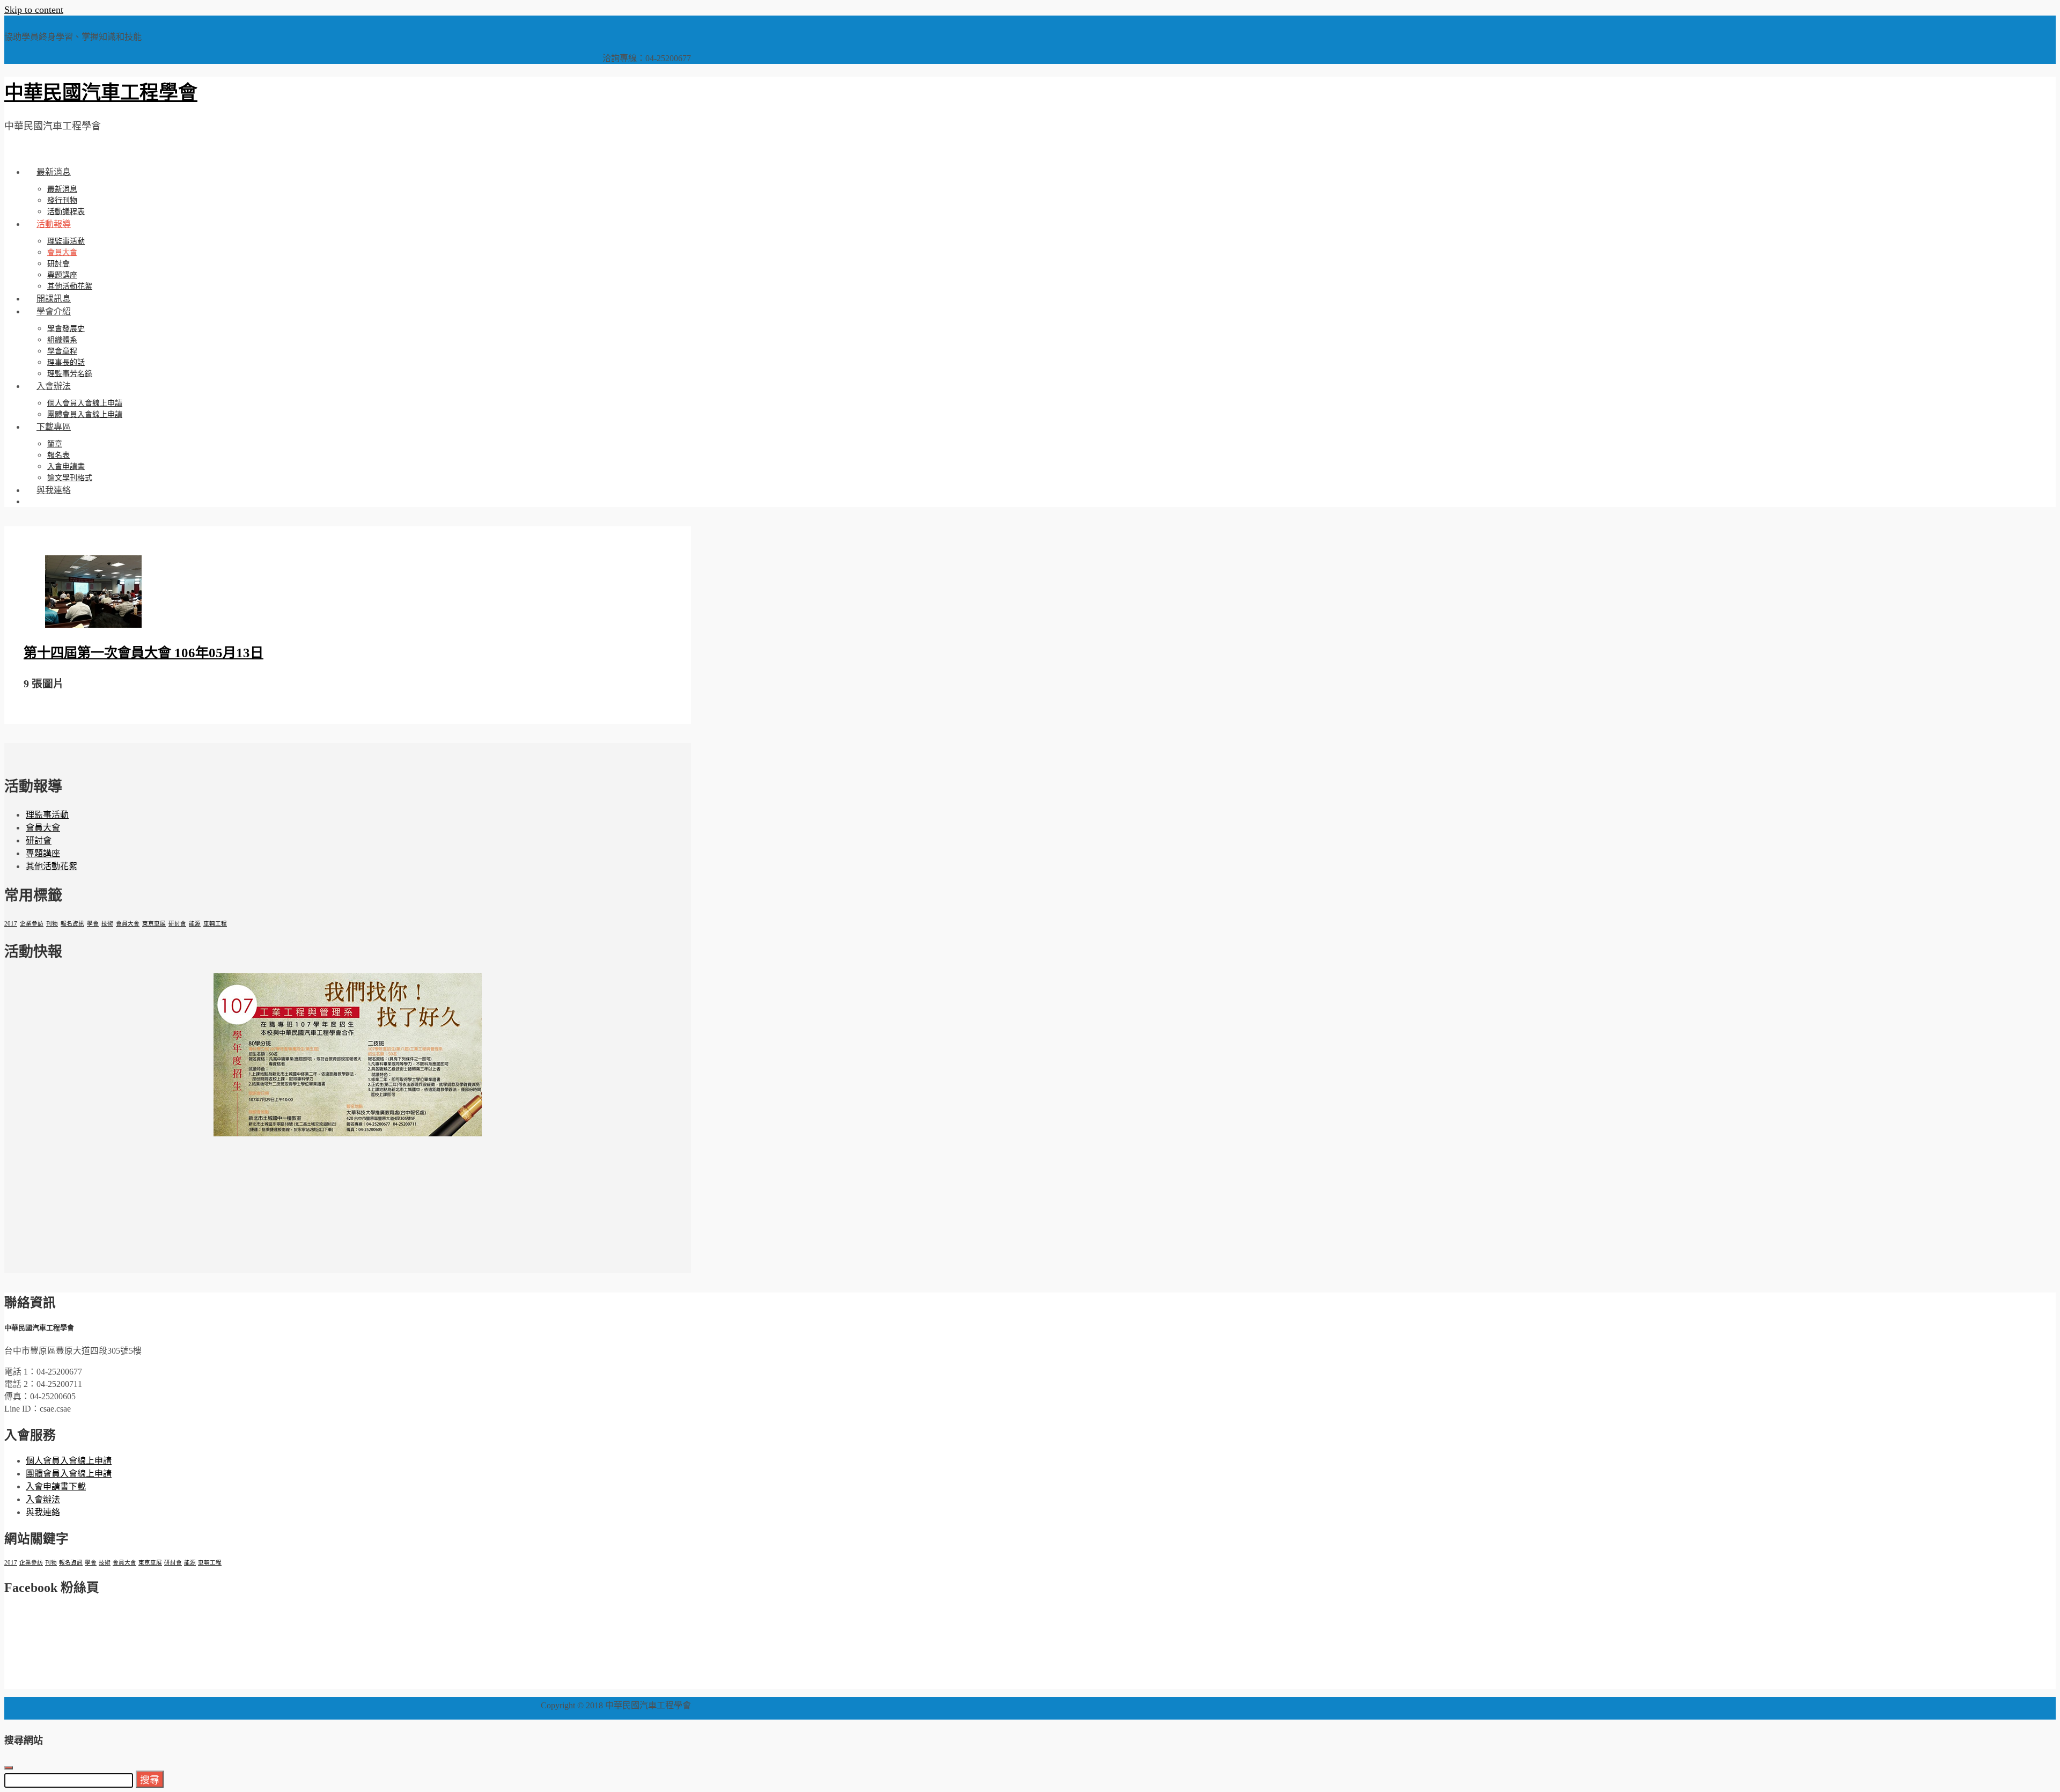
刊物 (52, 924)
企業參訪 (32, 924)
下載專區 (54, 427)
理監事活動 (66, 241)
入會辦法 (54, 386)
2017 (11, 924)
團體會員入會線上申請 (85, 414)
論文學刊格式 (70, 478)
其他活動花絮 (70, 286)
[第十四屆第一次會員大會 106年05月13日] (93, 625)
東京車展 (154, 924)
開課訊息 (54, 299)
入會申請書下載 (56, 1486)
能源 (195, 924)
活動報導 (54, 224)
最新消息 (54, 172)
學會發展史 (66, 329)
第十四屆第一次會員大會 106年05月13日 (144, 653)
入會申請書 (66, 467)
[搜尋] (36, 501)
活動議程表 (66, 212)
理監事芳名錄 (70, 374)
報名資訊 (72, 924)
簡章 (55, 444)
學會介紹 (54, 311)
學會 (93, 924)
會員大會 (62, 252)
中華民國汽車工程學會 (101, 93)
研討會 (58, 264)
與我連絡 (54, 490)
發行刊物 (62, 200)
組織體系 (62, 340)
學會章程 (62, 351)
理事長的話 (66, 362)
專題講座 (62, 275)
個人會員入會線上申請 (85, 403)
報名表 (58, 455)
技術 (107, 924)
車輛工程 (215, 924)
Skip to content (34, 10)
